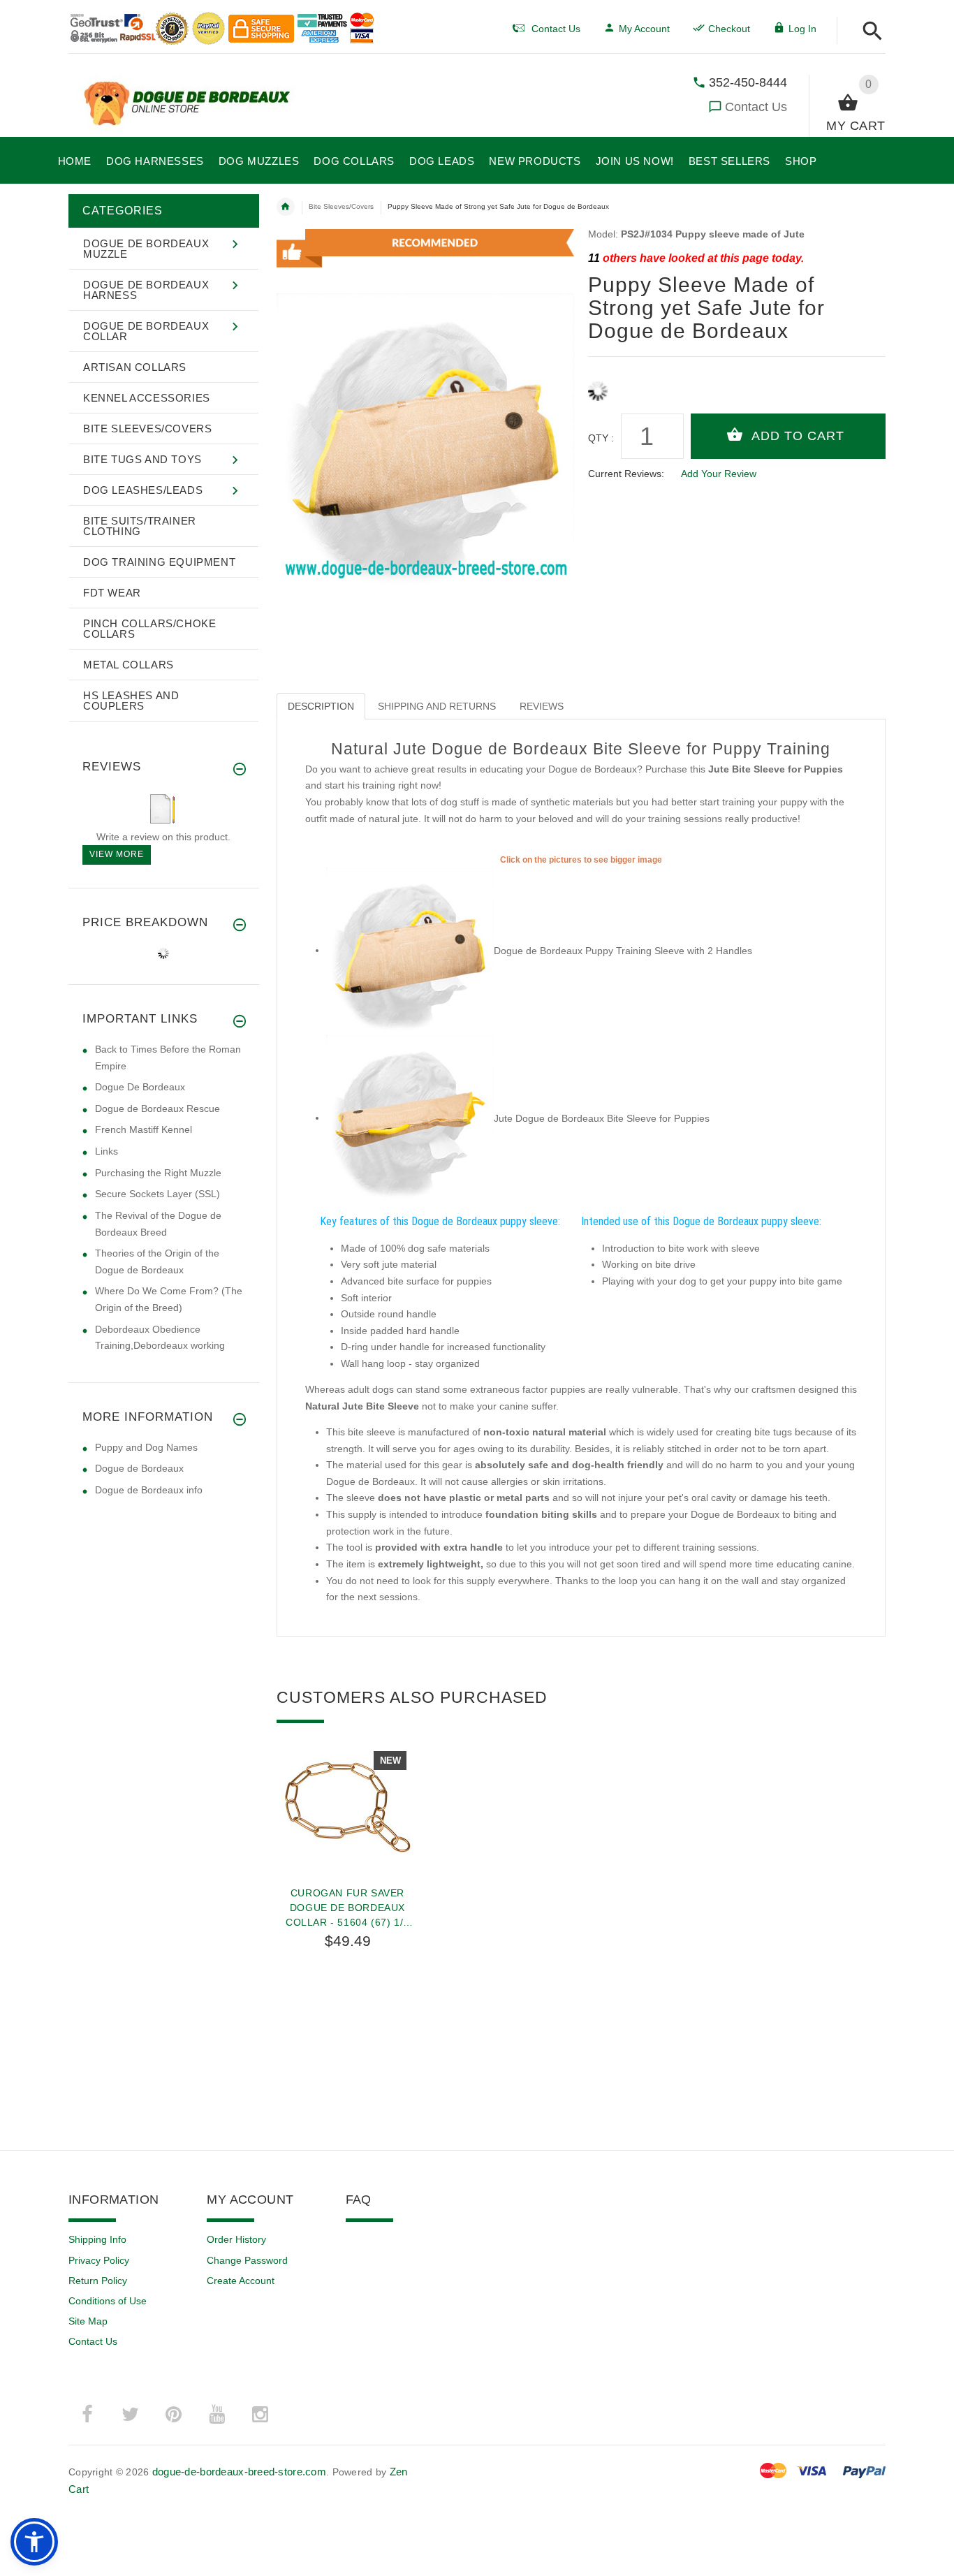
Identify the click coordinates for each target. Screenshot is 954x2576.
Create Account (241, 2281)
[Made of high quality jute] (410, 950)
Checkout (729, 29)
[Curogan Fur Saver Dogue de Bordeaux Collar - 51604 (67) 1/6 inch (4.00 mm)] (348, 1806)
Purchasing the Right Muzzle (158, 1173)
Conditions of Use (108, 2301)
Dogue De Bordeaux (140, 1087)
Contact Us (756, 107)
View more (117, 854)
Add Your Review (719, 474)
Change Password (247, 2260)
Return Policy (98, 2281)
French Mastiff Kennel (144, 1129)
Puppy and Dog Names (146, 1447)
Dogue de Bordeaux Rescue (157, 1108)
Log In (802, 29)
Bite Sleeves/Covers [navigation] (341, 206)
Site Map (88, 2321)
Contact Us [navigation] (556, 29)
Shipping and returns (437, 706)
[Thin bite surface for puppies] (410, 1118)
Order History (236, 2239)
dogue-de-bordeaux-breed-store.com (239, 2472)
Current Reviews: (626, 474)
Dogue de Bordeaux (139, 1468)
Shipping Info (97, 2239)
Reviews (542, 706)
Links (107, 1151)
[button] (868, 32)
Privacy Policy (99, 2260)
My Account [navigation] (644, 29)
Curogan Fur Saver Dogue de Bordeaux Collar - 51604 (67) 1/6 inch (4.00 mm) (347, 1908)
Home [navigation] (286, 207)
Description (321, 706)
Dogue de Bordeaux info (149, 1490)
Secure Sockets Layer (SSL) (157, 1194)
